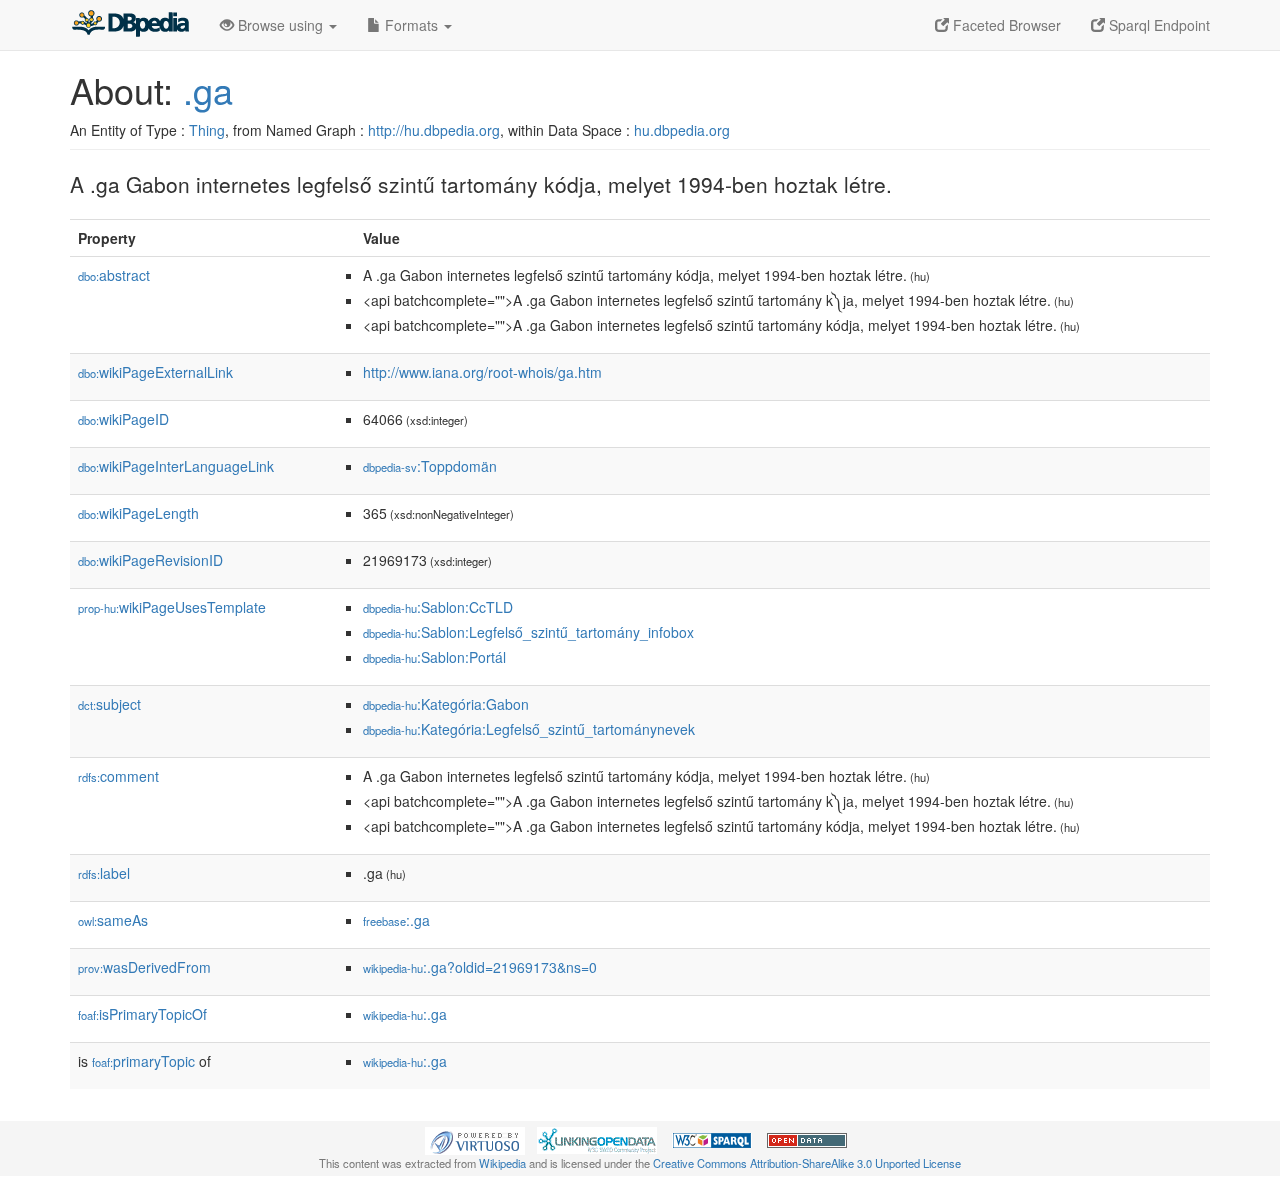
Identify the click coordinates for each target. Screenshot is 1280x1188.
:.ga (396, 920)
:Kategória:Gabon (446, 704)
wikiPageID (123, 419)
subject (109, 704)
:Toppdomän (430, 466)
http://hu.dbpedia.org (434, 130)
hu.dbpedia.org (682, 130)
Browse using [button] (280, 25)
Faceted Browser (1005, 25)
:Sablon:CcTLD (438, 607)
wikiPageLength (138, 513)
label (104, 873)
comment (118, 776)
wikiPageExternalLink (155, 372)
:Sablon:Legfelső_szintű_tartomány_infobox (528, 632)
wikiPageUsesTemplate (172, 607)
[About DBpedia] (130, 25)
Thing (207, 130)
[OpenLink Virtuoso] (475, 1139)
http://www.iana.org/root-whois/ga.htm (482, 372)
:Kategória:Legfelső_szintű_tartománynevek (529, 729)
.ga (208, 89)
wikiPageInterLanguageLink (176, 466)
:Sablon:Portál (434, 657)
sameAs (113, 920)
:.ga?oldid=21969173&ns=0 (480, 967)
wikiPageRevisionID (150, 560)
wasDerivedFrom (144, 967)
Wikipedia (502, 1163)
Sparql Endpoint (1157, 25)
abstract (114, 275)
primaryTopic (143, 1061)
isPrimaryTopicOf (142, 1014)
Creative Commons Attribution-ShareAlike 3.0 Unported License (807, 1163)
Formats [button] (411, 25)
